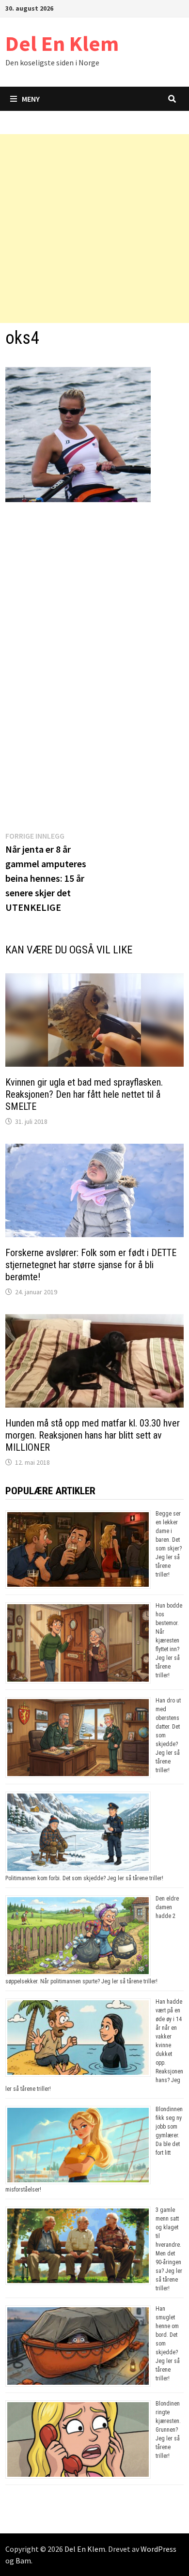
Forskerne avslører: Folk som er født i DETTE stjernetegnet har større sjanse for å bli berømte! (91, 1265)
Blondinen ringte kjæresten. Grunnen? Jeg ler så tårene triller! (168, 2430)
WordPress (158, 2549)
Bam (23, 2561)
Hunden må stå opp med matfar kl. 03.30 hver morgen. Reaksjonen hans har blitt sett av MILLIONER (93, 1435)
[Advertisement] (94, 229)
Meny (31, 99)
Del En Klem (62, 43)
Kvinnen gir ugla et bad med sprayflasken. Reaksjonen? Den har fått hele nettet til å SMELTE (84, 1094)
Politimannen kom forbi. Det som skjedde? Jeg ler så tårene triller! (84, 1878)
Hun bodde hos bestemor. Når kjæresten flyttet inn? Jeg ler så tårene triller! (169, 1641)
